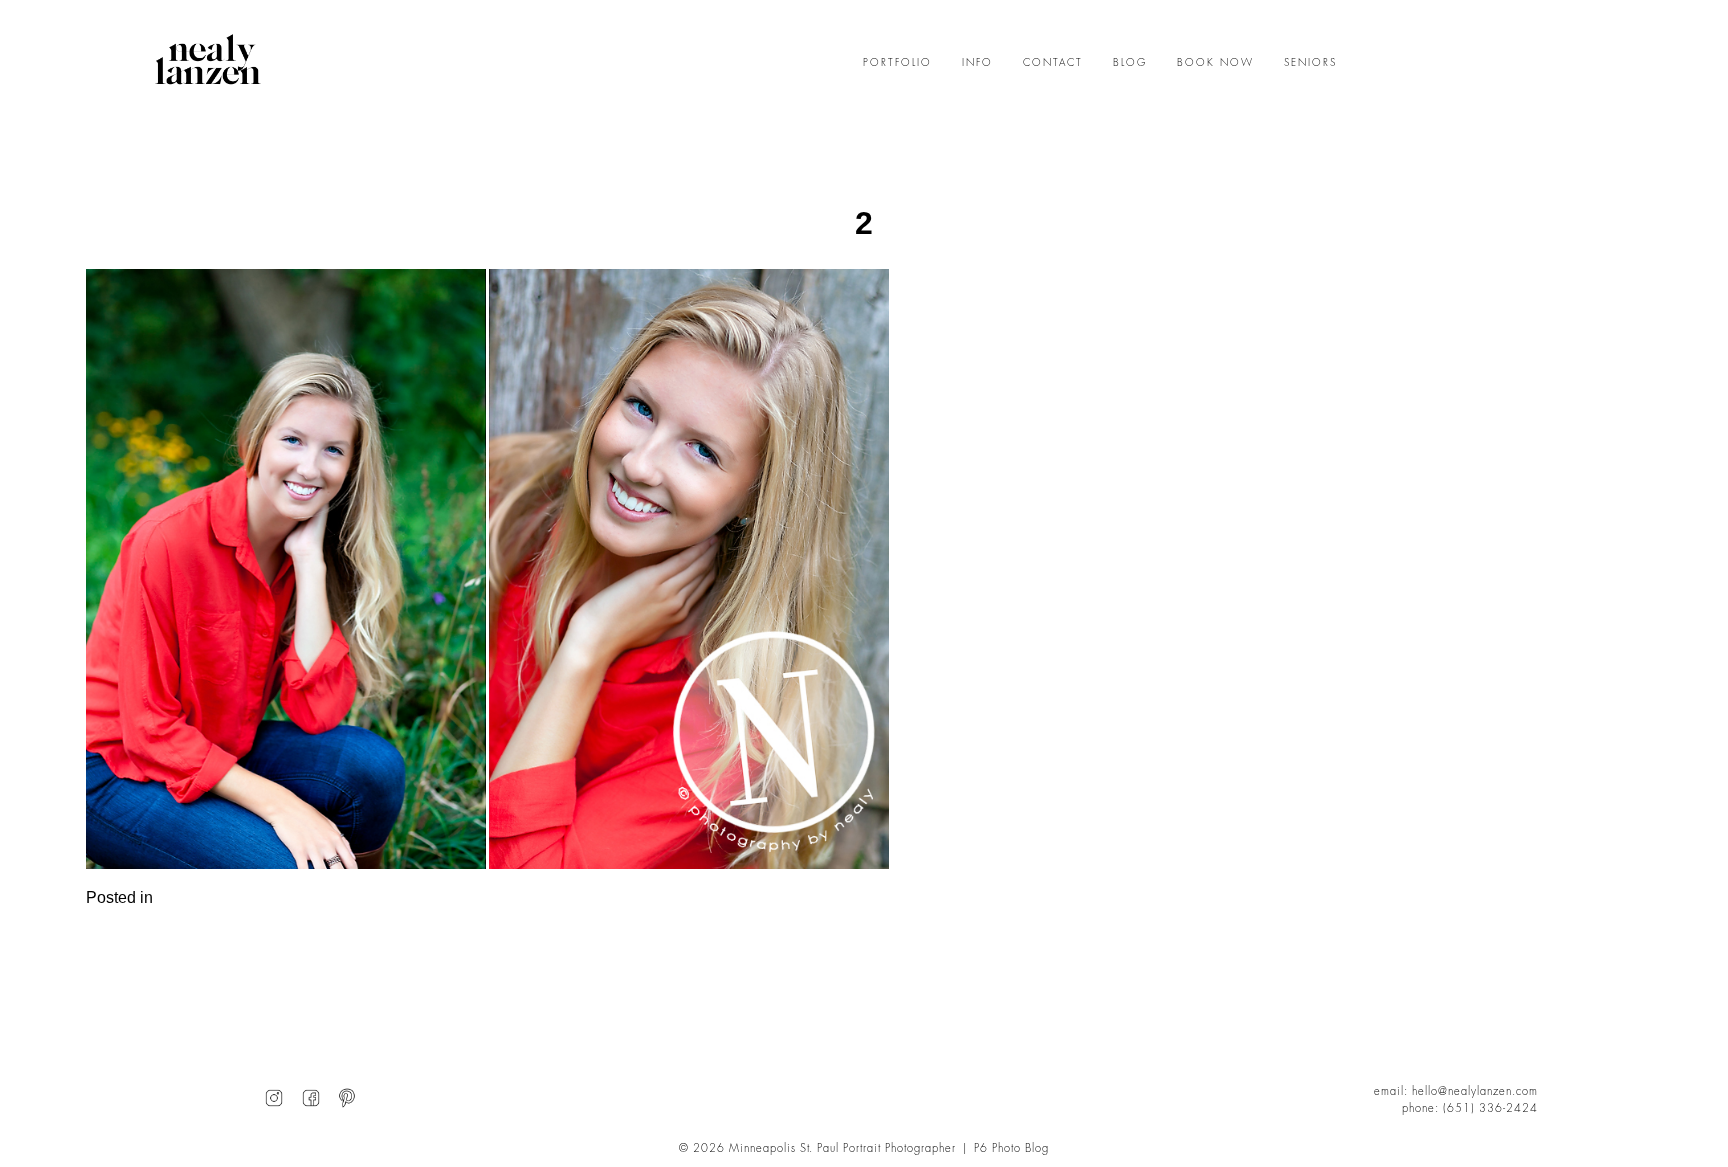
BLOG (1130, 63)
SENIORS (1310, 63)
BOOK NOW (1215, 63)
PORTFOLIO (897, 63)
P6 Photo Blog (1011, 1148)
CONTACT (1053, 63)
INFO (977, 63)
